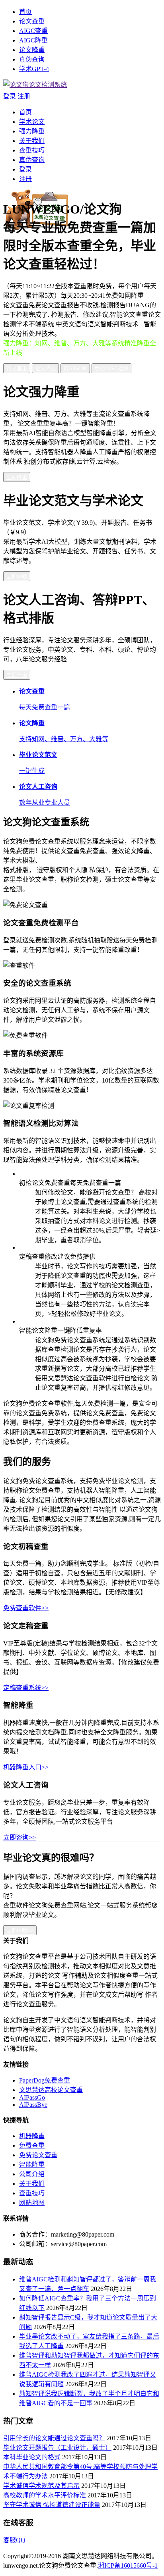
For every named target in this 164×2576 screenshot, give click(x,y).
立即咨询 (17, 675)
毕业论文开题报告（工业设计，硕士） (57, 2448)
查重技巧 (32, 150)
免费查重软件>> (26, 1608)
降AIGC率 (75, 369)
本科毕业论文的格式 (32, 2457)
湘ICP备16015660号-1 (128, 2565)
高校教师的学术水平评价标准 (45, 2495)
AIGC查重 (33, 31)
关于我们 (32, 141)
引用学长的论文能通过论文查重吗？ (54, 2438)
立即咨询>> (20, 1837)
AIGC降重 (33, 40)
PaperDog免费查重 (45, 2080)
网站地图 (32, 2203)
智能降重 (32, 2165)
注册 (24, 96)
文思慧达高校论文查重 (51, 2090)
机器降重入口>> (26, 1767)
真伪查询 (32, 59)
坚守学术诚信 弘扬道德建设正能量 (52, 2505)
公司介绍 (32, 2174)
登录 (10, 96)
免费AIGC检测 (111, 369)
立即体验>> (20, 1931)
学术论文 (32, 122)
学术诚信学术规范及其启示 (41, 2486)
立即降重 (17, 477)
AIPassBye (33, 2105)
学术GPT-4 (34, 69)
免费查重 (32, 2145)
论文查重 (32, 21)
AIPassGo (32, 2097)
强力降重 (32, 131)
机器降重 (32, 2136)
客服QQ (14, 2540)
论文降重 (32, 50)
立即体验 (17, 577)
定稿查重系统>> (26, 1688)
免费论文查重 (38, 2155)
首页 (25, 12)
